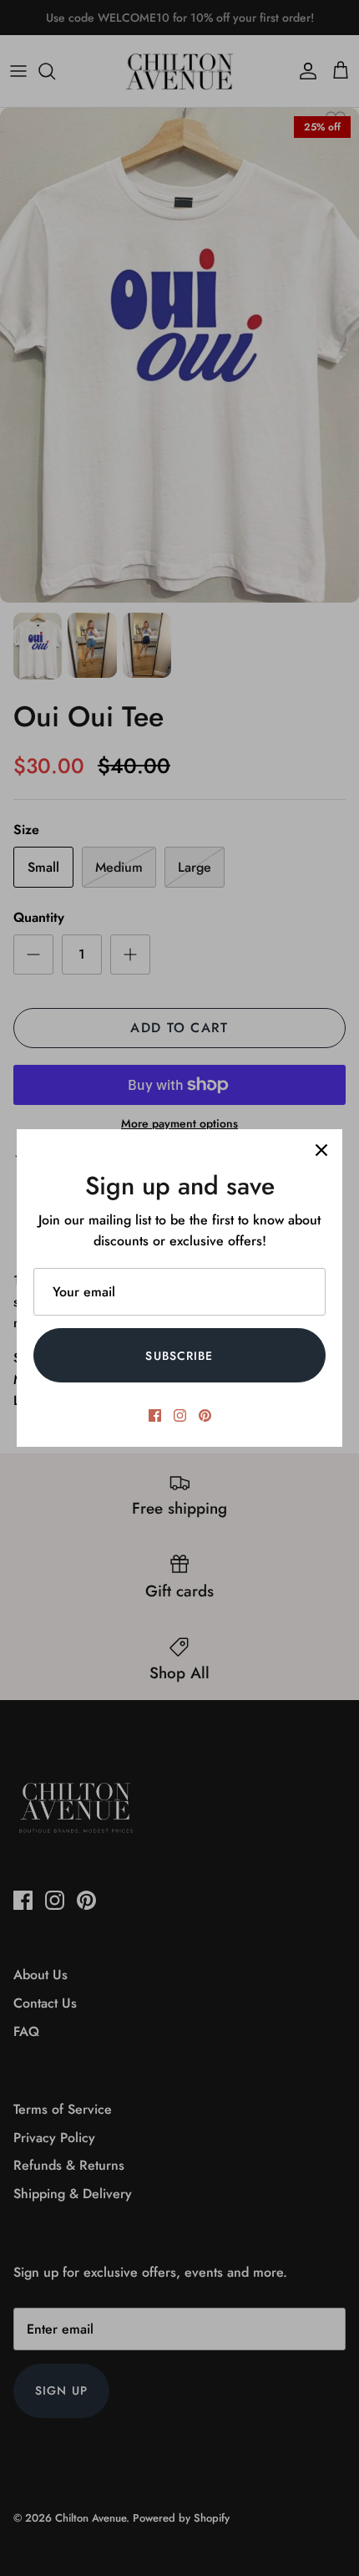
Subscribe (179, 1356)
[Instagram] (180, 1415)
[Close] (321, 1150)
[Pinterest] (205, 1415)
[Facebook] (155, 1415)
